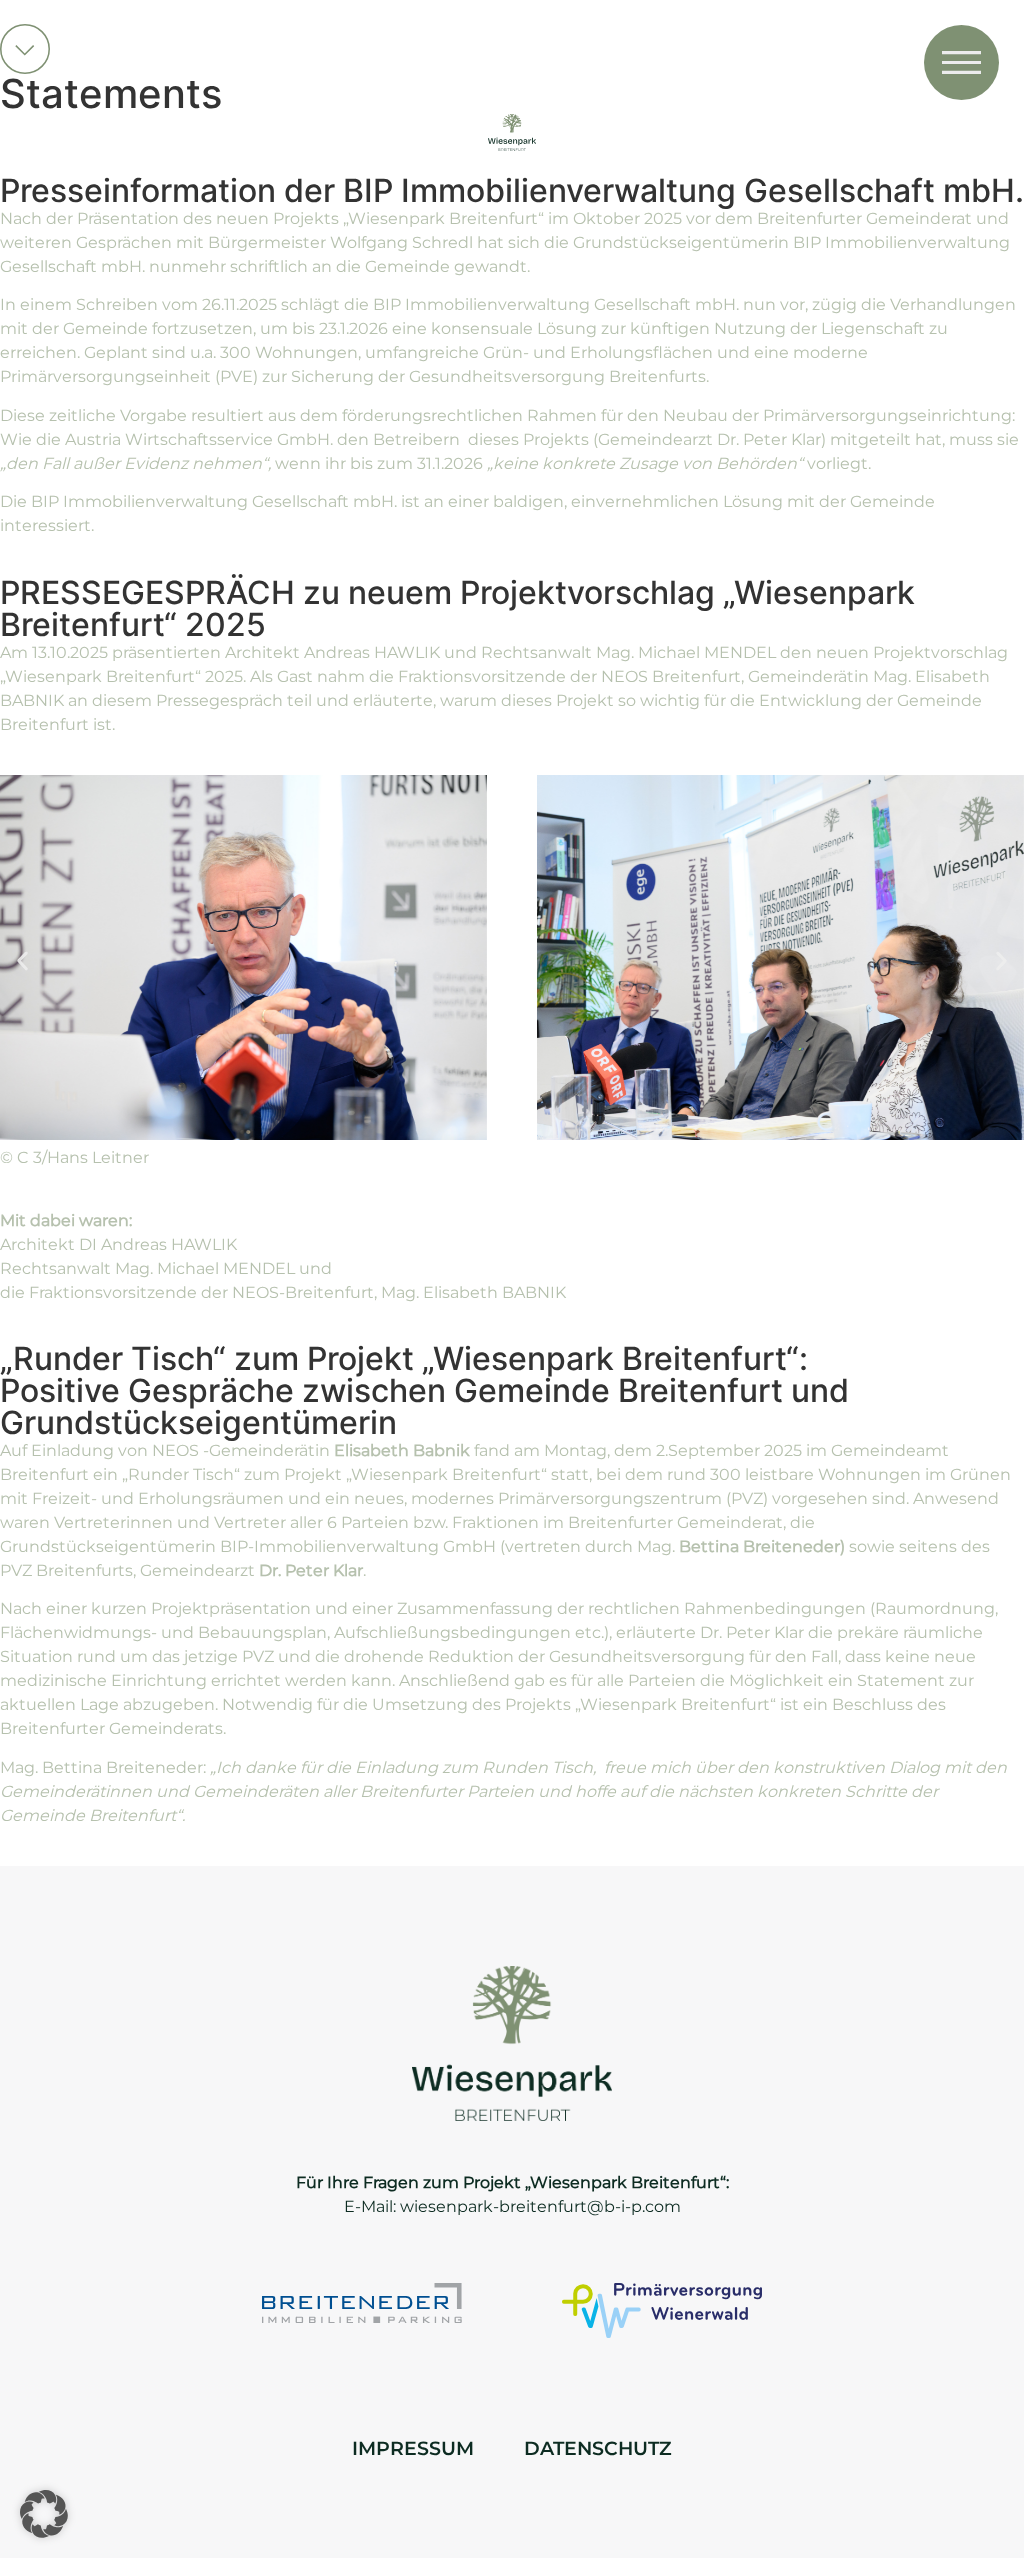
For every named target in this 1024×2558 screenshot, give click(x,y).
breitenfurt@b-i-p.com (590, 2206)
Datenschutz (598, 2448)
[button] (22, 960)
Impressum (413, 2448)
